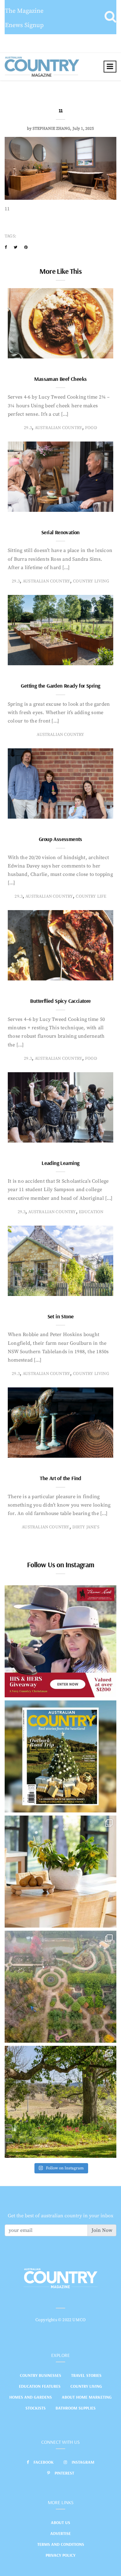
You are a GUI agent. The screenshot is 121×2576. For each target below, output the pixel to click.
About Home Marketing (87, 2397)
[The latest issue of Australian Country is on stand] (60, 1756)
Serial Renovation (60, 532)
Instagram (83, 2462)
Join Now (102, 2230)
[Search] (110, 17)
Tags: (10, 236)
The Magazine (24, 11)
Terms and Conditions (61, 2544)
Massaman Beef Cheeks (60, 379)
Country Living (86, 2386)
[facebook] (6, 247)
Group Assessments (60, 839)
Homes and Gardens (31, 2397)
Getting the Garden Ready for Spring (60, 686)
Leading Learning (60, 1163)
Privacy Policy (60, 2555)
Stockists (36, 2408)
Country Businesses (40, 2375)
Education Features (40, 2386)
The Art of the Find (60, 1478)
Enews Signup (24, 25)
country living (91, 581)
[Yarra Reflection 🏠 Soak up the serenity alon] (60, 1987)
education (91, 1212)
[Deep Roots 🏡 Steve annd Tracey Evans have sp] (60, 2102)
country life (91, 896)
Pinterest (64, 2473)
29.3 (28, 428)
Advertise (60, 2533)
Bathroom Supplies (76, 2408)
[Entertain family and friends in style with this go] (60, 1872)
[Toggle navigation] (110, 67)
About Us (60, 2522)
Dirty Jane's (86, 1527)
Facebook (44, 2462)
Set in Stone (61, 1316)
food (91, 428)
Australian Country (58, 428)
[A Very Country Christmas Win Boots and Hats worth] (60, 1641)
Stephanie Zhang (51, 129)
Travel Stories (86, 2375)
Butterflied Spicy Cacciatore (60, 1001)
